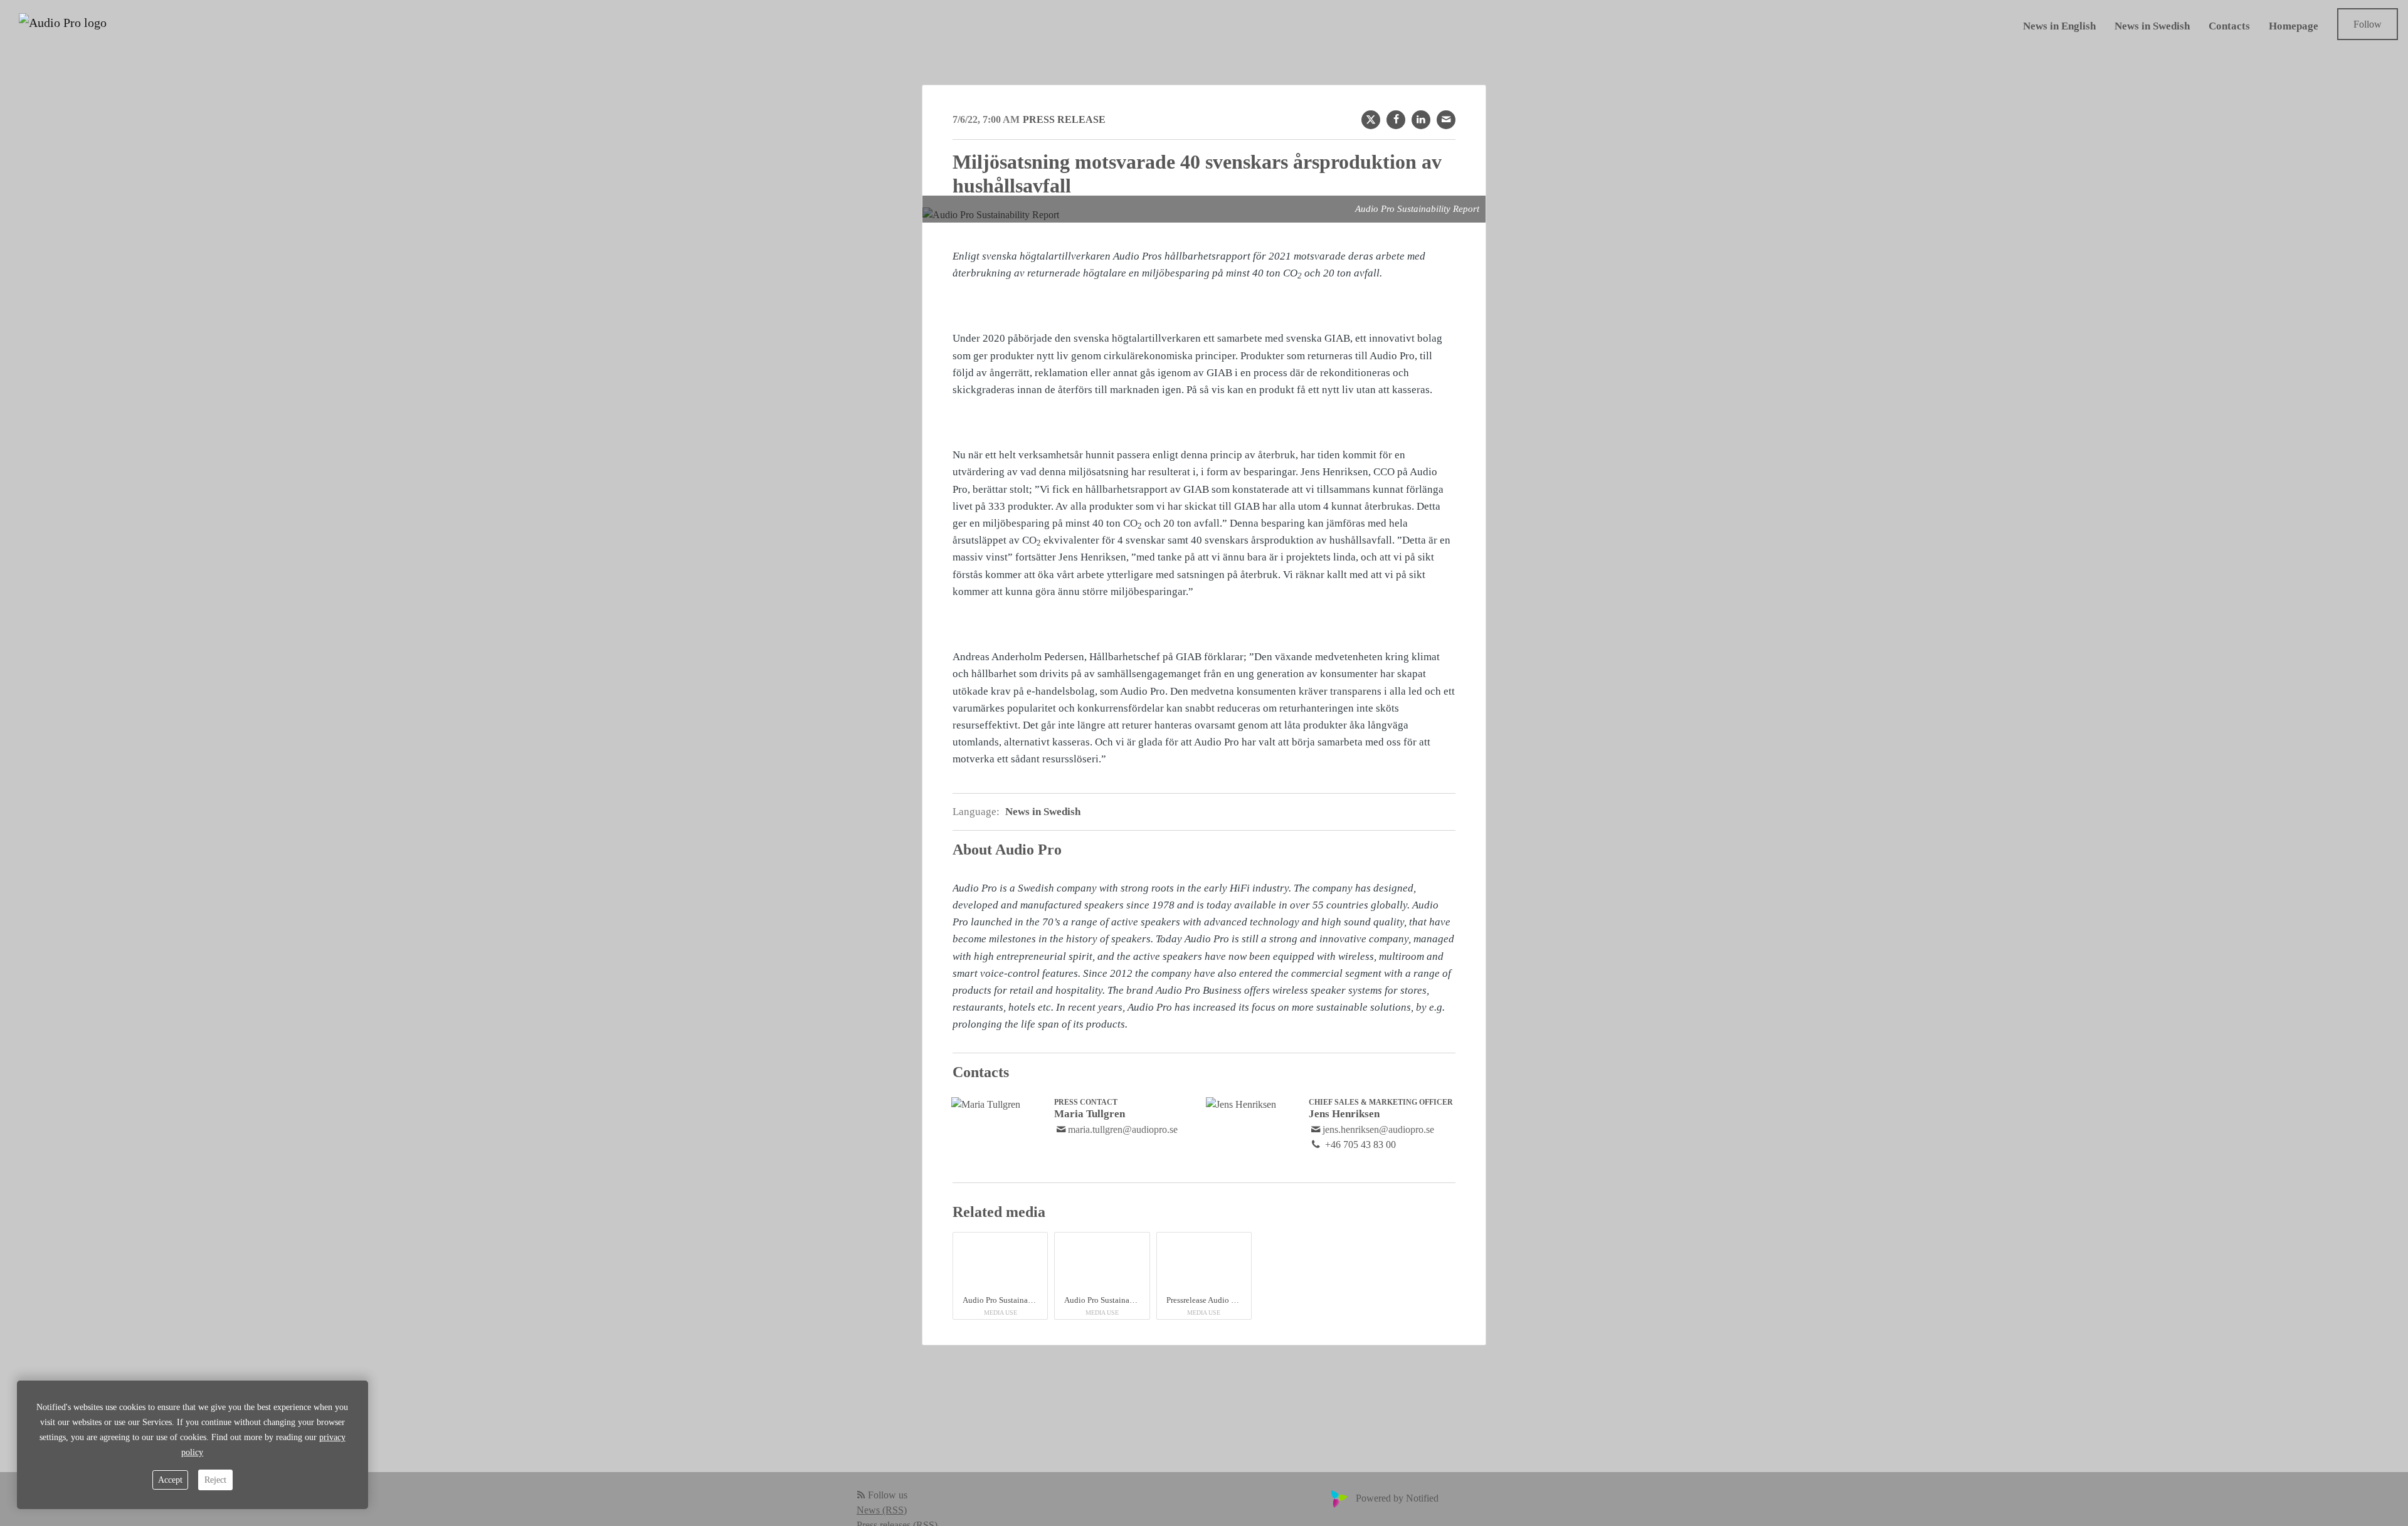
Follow (2368, 24)
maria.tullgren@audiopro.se (1123, 1129)
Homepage (2294, 27)
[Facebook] (1396, 120)
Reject (215, 1480)
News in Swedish (2152, 27)
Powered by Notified (1397, 1498)
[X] (1371, 120)
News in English (2059, 27)
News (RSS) (882, 1510)
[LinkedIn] (1421, 120)
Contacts (2229, 27)
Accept (170, 1480)
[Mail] (1446, 120)
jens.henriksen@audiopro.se (1378, 1129)
